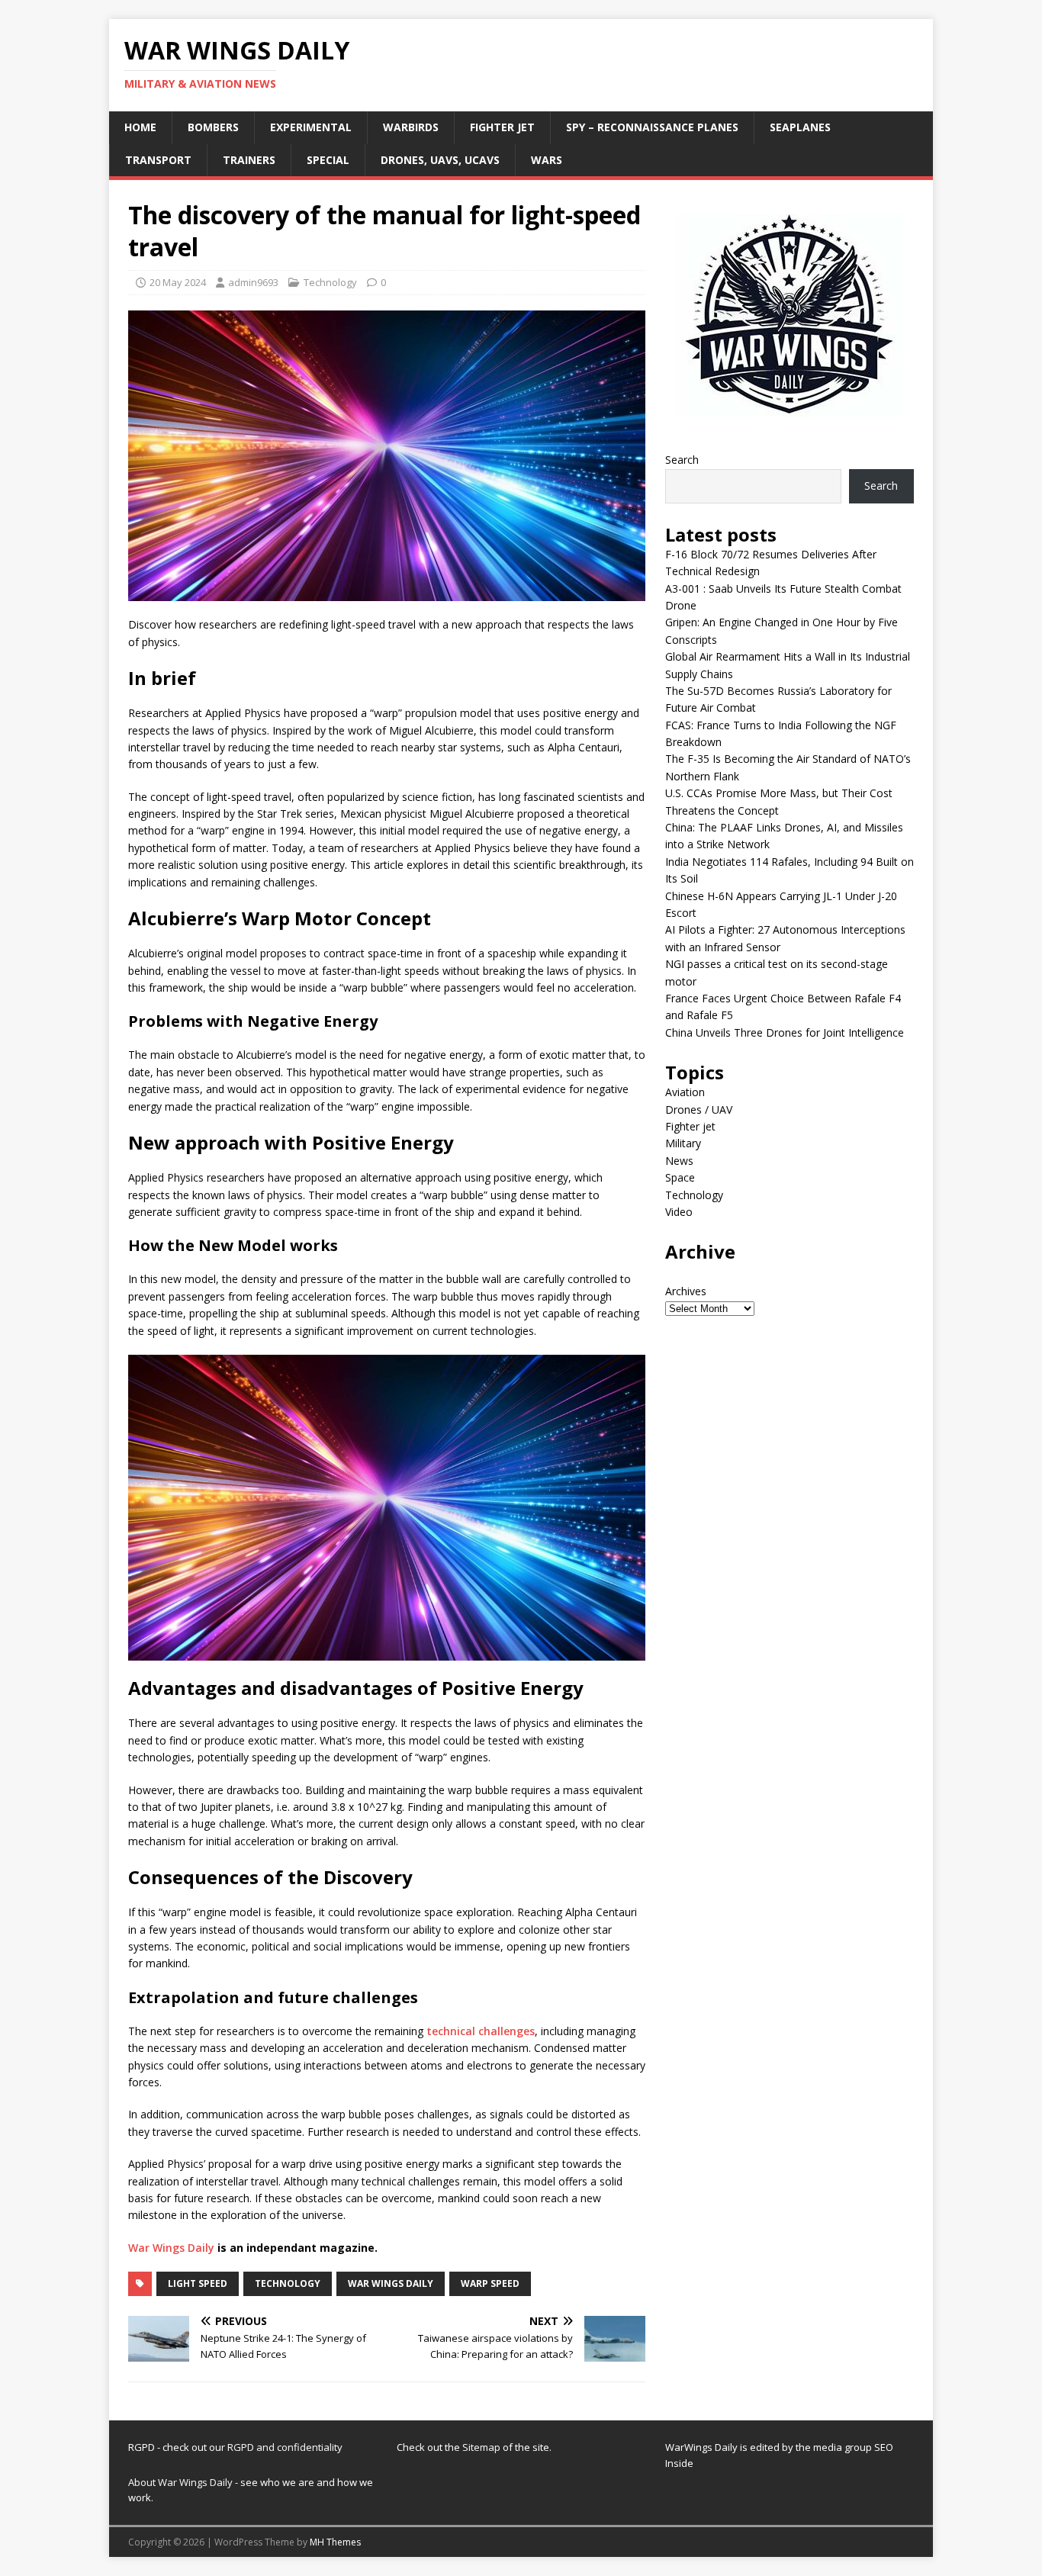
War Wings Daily (171, 2248)
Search (682, 460)
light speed (198, 2283)
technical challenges (481, 2031)
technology (288, 2283)
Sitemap (482, 2447)
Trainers (249, 160)
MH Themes (335, 2542)
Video (679, 1212)
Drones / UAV (699, 1110)
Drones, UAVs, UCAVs (440, 160)
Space (680, 1177)
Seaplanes (800, 127)
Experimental (311, 127)
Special (328, 160)
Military (683, 1143)
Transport (158, 160)
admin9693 (253, 282)
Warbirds (411, 127)
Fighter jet (502, 127)
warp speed (490, 2283)
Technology (330, 282)
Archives (686, 1291)
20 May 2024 (178, 282)
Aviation (685, 1092)
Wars (547, 160)
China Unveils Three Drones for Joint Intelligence (785, 1032)
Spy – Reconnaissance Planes (652, 127)
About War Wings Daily (180, 2482)
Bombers (213, 127)
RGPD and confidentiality (285, 2447)
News (679, 1161)
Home (140, 127)
